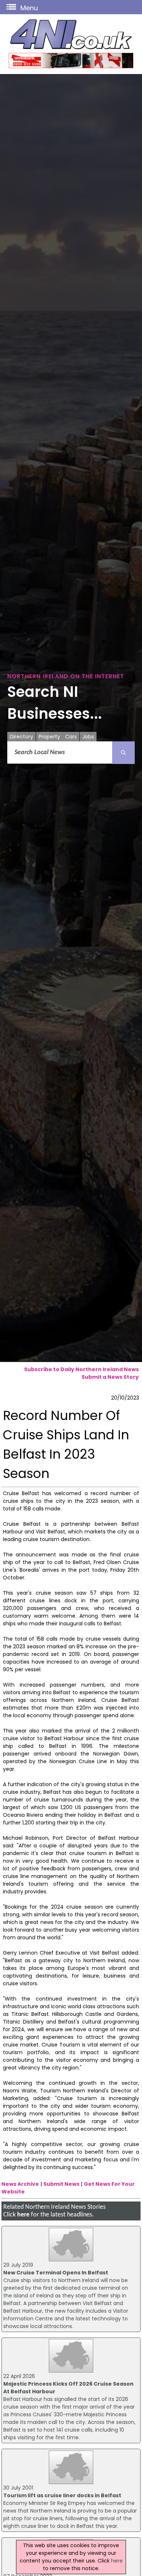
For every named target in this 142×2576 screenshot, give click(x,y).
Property (49, 737)
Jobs (88, 737)
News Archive (20, 2184)
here (23, 2215)
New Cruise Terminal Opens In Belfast (56, 2273)
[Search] (123, 753)
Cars (71, 737)
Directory (21, 737)
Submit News (61, 2184)
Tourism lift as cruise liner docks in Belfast (62, 2495)
